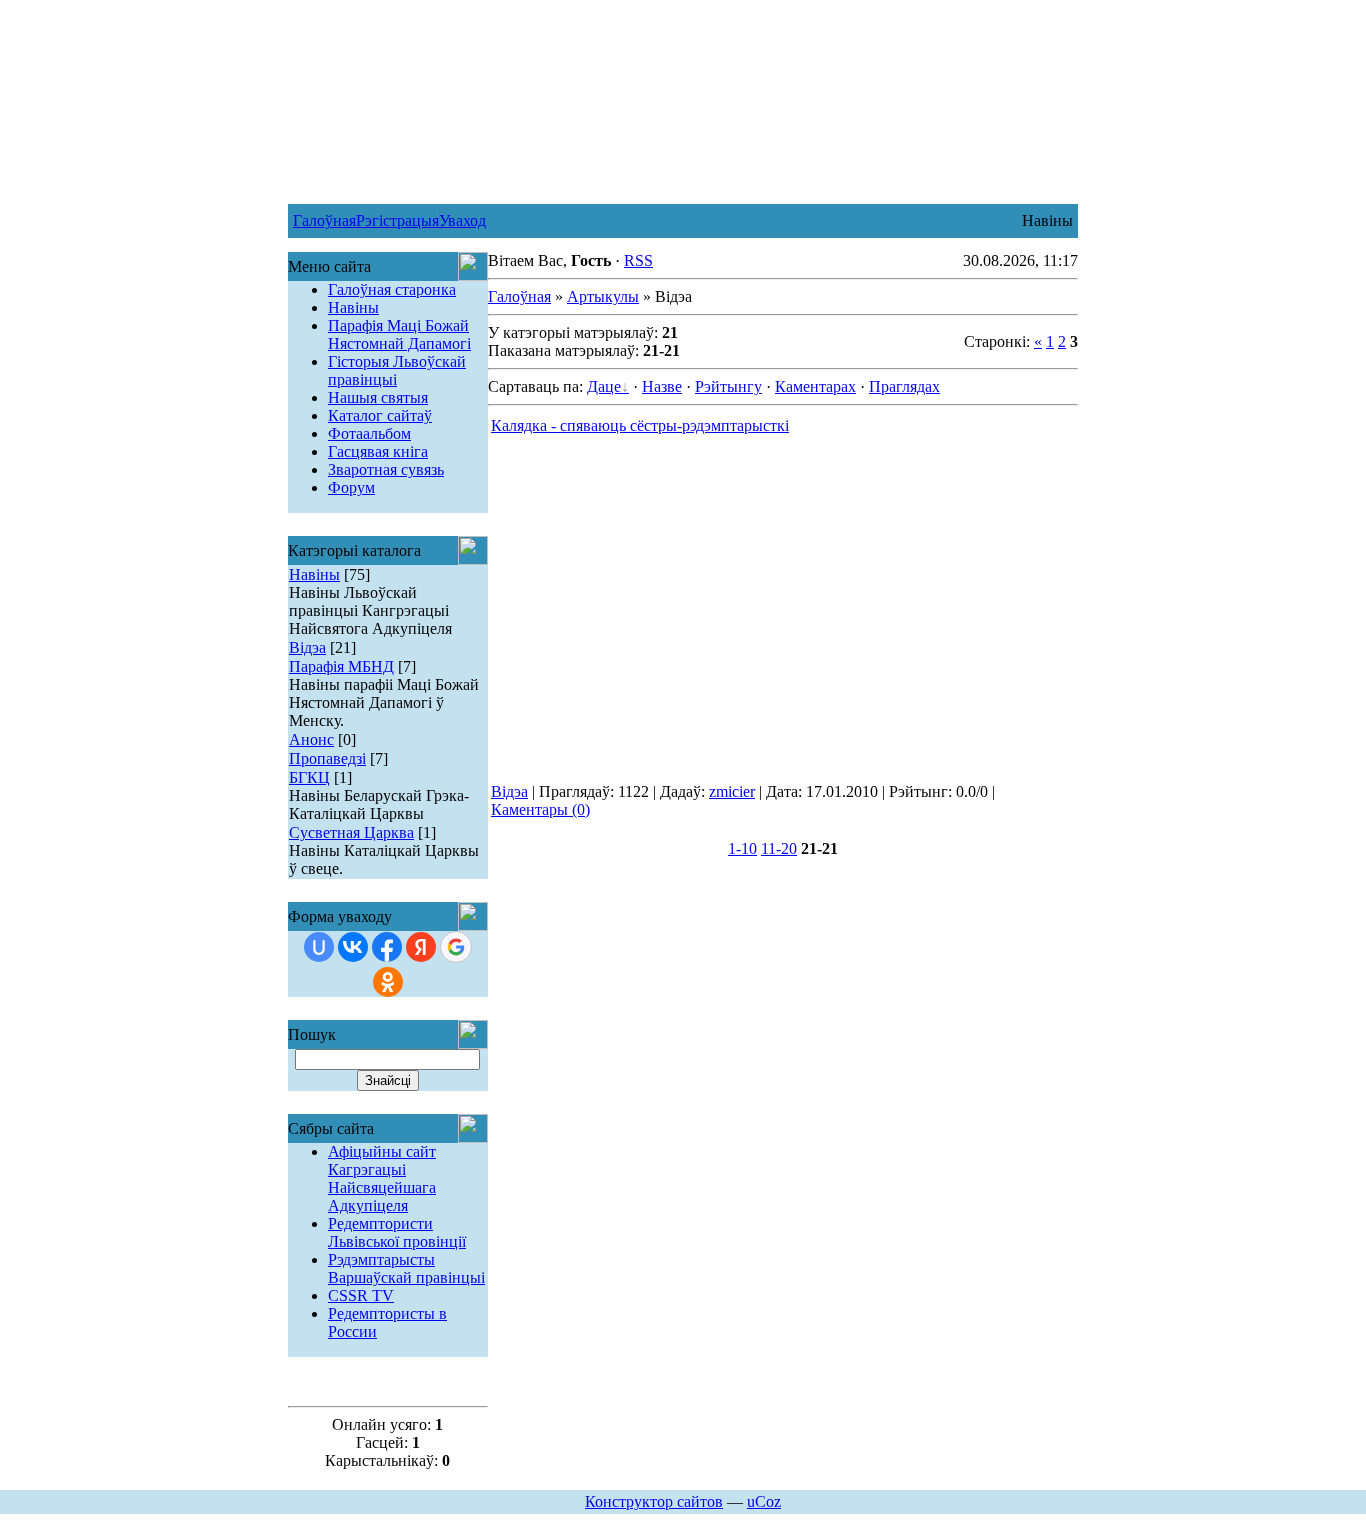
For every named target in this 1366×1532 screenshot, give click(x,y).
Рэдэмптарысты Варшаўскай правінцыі (406, 1268)
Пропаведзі (327, 758)
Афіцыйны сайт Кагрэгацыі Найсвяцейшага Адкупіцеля (382, 1178)
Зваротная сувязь (386, 469)
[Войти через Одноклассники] (388, 982)
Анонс (311, 739)
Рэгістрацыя (397, 220)
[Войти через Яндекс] (421, 947)
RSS (638, 260)
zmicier (732, 791)
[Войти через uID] (319, 947)
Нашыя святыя (378, 397)
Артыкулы (603, 296)
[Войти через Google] (456, 947)
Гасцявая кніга (378, 451)
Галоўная (324, 220)
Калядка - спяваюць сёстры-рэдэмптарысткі (640, 425)
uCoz (764, 1501)
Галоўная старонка (392, 289)
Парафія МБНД (341, 666)
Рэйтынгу (728, 386)
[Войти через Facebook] (387, 947)
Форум (351, 487)
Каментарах (815, 386)
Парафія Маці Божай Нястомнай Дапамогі (399, 334)
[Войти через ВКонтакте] (353, 947)
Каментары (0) (540, 809)
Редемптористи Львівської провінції (397, 1232)
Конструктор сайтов (654, 1501)
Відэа (307, 647)
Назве (662, 386)
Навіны (353, 307)
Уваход (462, 220)
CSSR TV (361, 1295)
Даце (604, 386)
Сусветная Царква (351, 832)
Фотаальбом (369, 433)
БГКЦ (309, 777)
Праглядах (904, 386)
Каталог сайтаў (380, 415)
